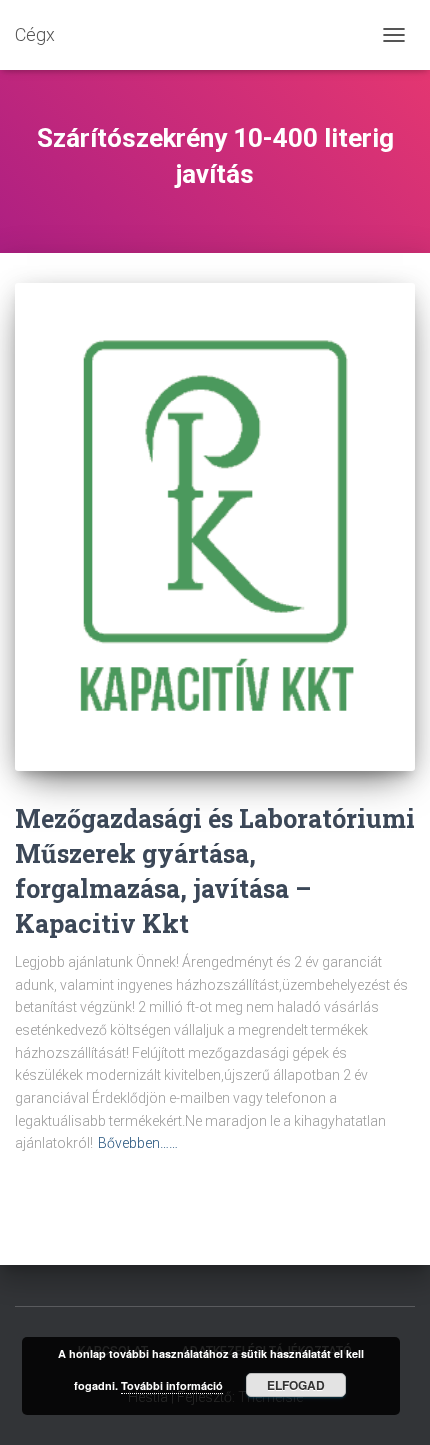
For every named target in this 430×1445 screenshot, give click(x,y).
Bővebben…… (138, 1143)
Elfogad (296, 1385)
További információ (172, 1385)
